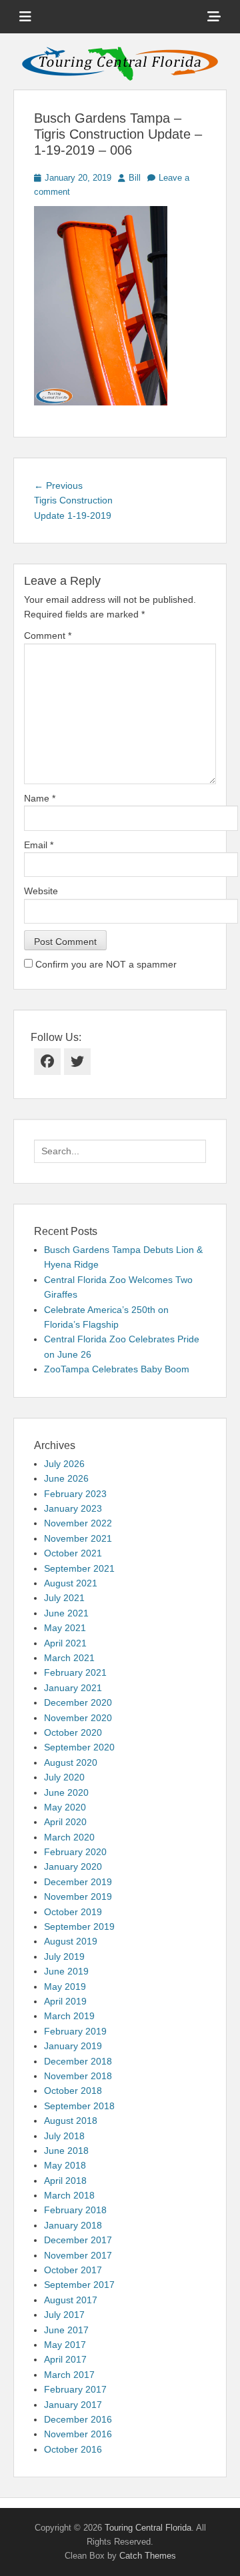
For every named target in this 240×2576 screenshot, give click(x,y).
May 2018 (65, 2165)
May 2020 (65, 1807)
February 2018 (75, 2210)
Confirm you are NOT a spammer (105, 964)
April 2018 (65, 2181)
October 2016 (73, 2449)
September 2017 (79, 2285)
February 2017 (75, 2389)
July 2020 (64, 1777)
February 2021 (75, 1672)
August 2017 (71, 2300)
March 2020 (69, 1837)
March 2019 (69, 2016)
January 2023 (73, 1508)
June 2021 (66, 1613)
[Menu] (25, 17)
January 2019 (73, 2046)
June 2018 (66, 2151)
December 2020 (78, 1702)
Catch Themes (148, 2556)
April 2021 (65, 1643)
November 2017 (78, 2255)
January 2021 (73, 1688)
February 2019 (75, 2031)
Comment (48, 635)
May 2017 (65, 2345)
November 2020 (78, 1718)
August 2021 (71, 1583)
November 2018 (78, 2076)
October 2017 (73, 2270)
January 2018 (73, 2225)
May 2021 (65, 1628)
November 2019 (78, 1896)
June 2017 (66, 2330)
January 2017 (73, 2405)
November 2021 (78, 1538)
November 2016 (78, 2434)
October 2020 (73, 1732)
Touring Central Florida (148, 2528)
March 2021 (69, 1658)
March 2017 (69, 2375)
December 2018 (78, 2061)
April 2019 (65, 2001)
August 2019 (71, 1941)
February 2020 (75, 1852)
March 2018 (69, 2195)
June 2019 (66, 1971)
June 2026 (66, 1478)
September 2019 (79, 1926)
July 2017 (64, 2315)
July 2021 (64, 1598)
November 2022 (78, 1523)
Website (41, 891)
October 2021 (73, 1553)
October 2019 (73, 1912)
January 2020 (73, 1866)
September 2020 (79, 1747)
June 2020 (66, 1792)
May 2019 (65, 1987)
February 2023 (75, 1494)
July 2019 (64, 1957)
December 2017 (78, 2240)
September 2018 (79, 2106)
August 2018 (71, 2121)
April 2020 (65, 1822)
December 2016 (78, 2419)
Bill (135, 178)
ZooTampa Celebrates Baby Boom (117, 1369)
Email (39, 845)
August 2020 (71, 1762)
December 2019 (78, 1882)
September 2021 (79, 1568)
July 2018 (64, 2136)
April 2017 (65, 2359)
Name (40, 798)
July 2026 (64, 1464)
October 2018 (73, 2091)
